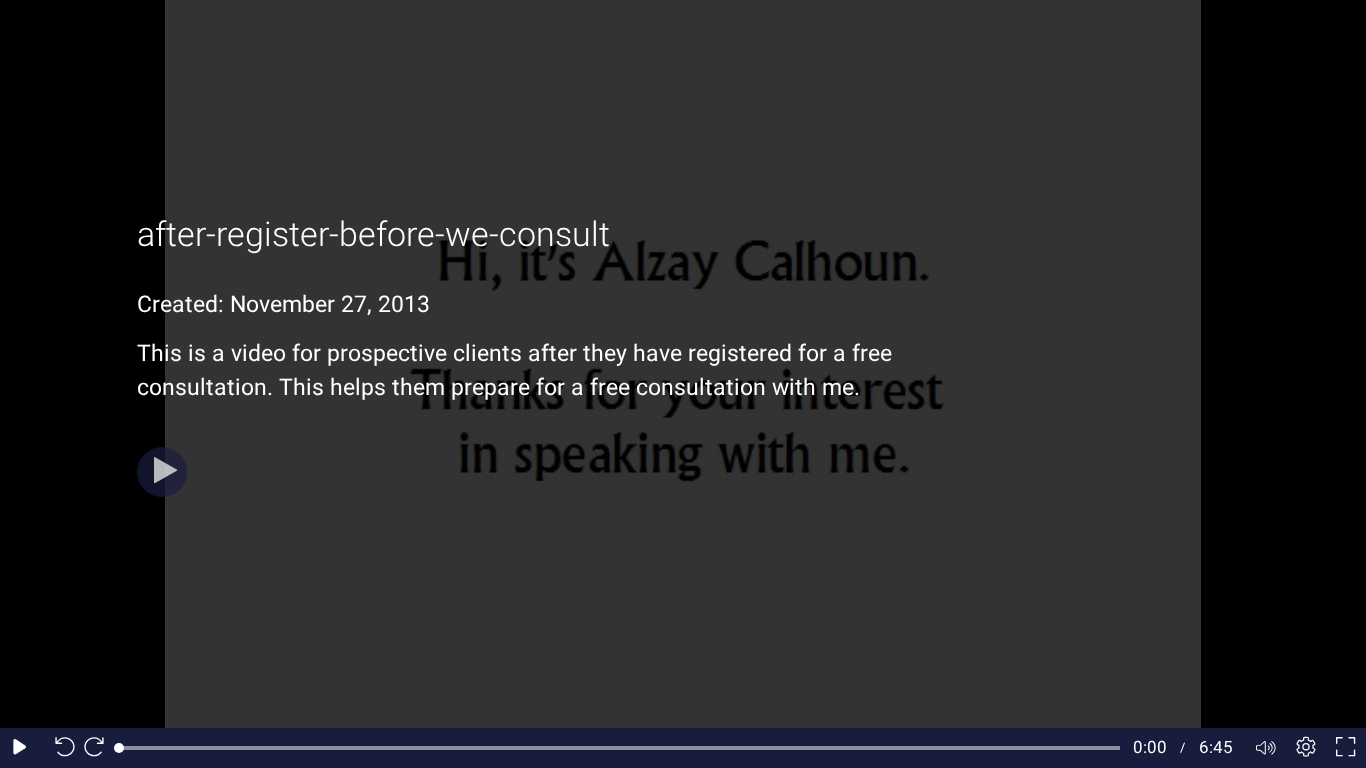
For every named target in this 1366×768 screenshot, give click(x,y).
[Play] (162, 472)
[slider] (619, 748)
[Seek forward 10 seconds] (99, 748)
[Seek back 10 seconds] (60, 748)
